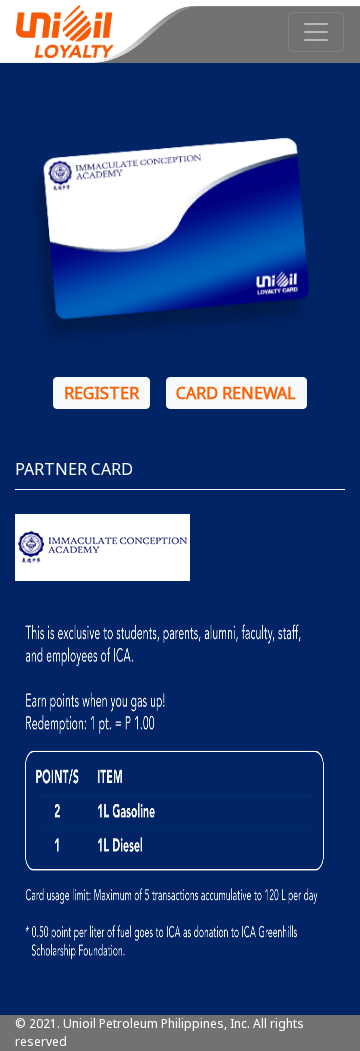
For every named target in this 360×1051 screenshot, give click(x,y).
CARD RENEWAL (236, 393)
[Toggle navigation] (316, 32)
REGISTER (101, 393)
